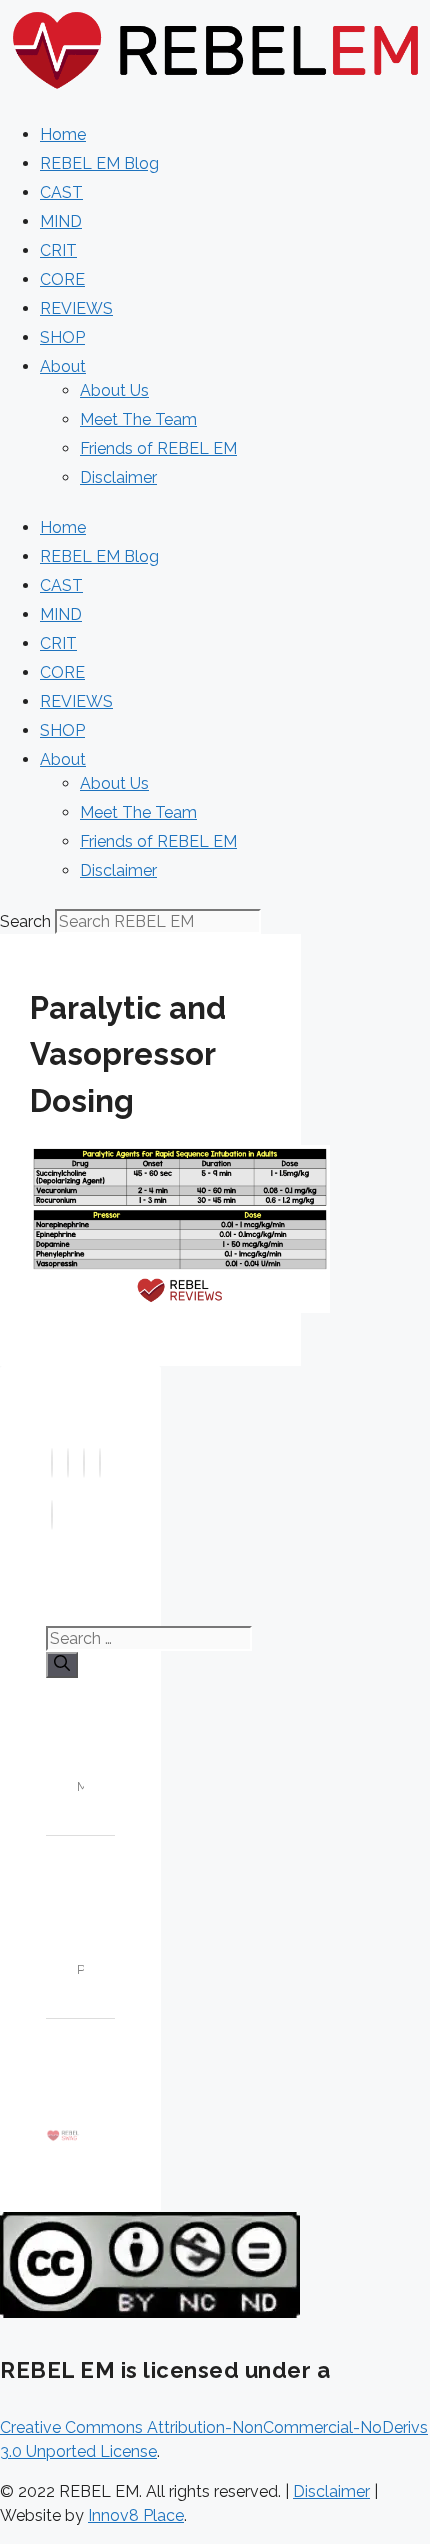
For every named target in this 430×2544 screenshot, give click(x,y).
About (63, 366)
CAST (61, 192)
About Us (114, 390)
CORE (62, 279)
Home (63, 134)
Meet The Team (138, 419)
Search (25, 921)
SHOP (62, 337)
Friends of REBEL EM (158, 448)
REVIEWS (76, 308)
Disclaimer (118, 477)
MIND (61, 221)
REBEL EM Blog (99, 163)
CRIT (58, 250)
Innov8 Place (136, 2515)
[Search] (62, 1665)
